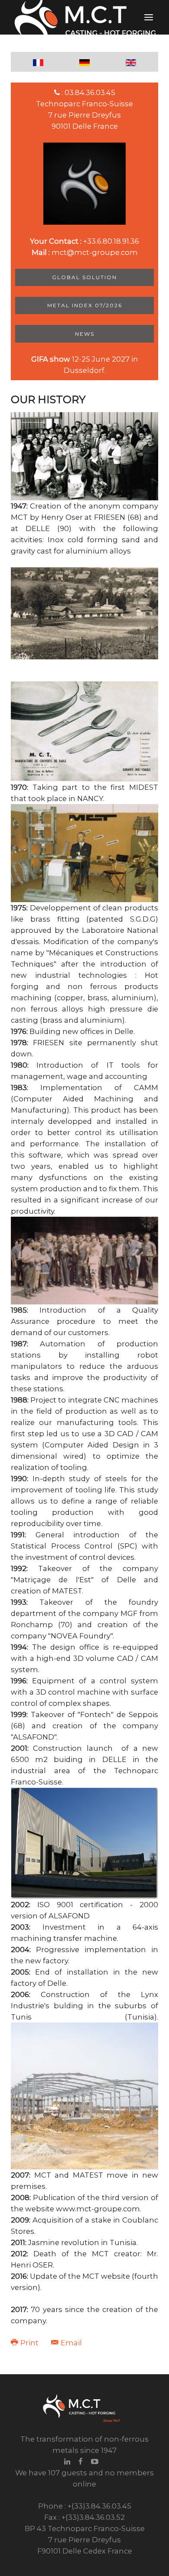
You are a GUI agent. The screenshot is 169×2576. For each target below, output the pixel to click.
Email (70, 2343)
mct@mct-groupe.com (95, 252)
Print (29, 2343)
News (85, 334)
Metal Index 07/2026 (85, 305)
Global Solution (84, 277)
